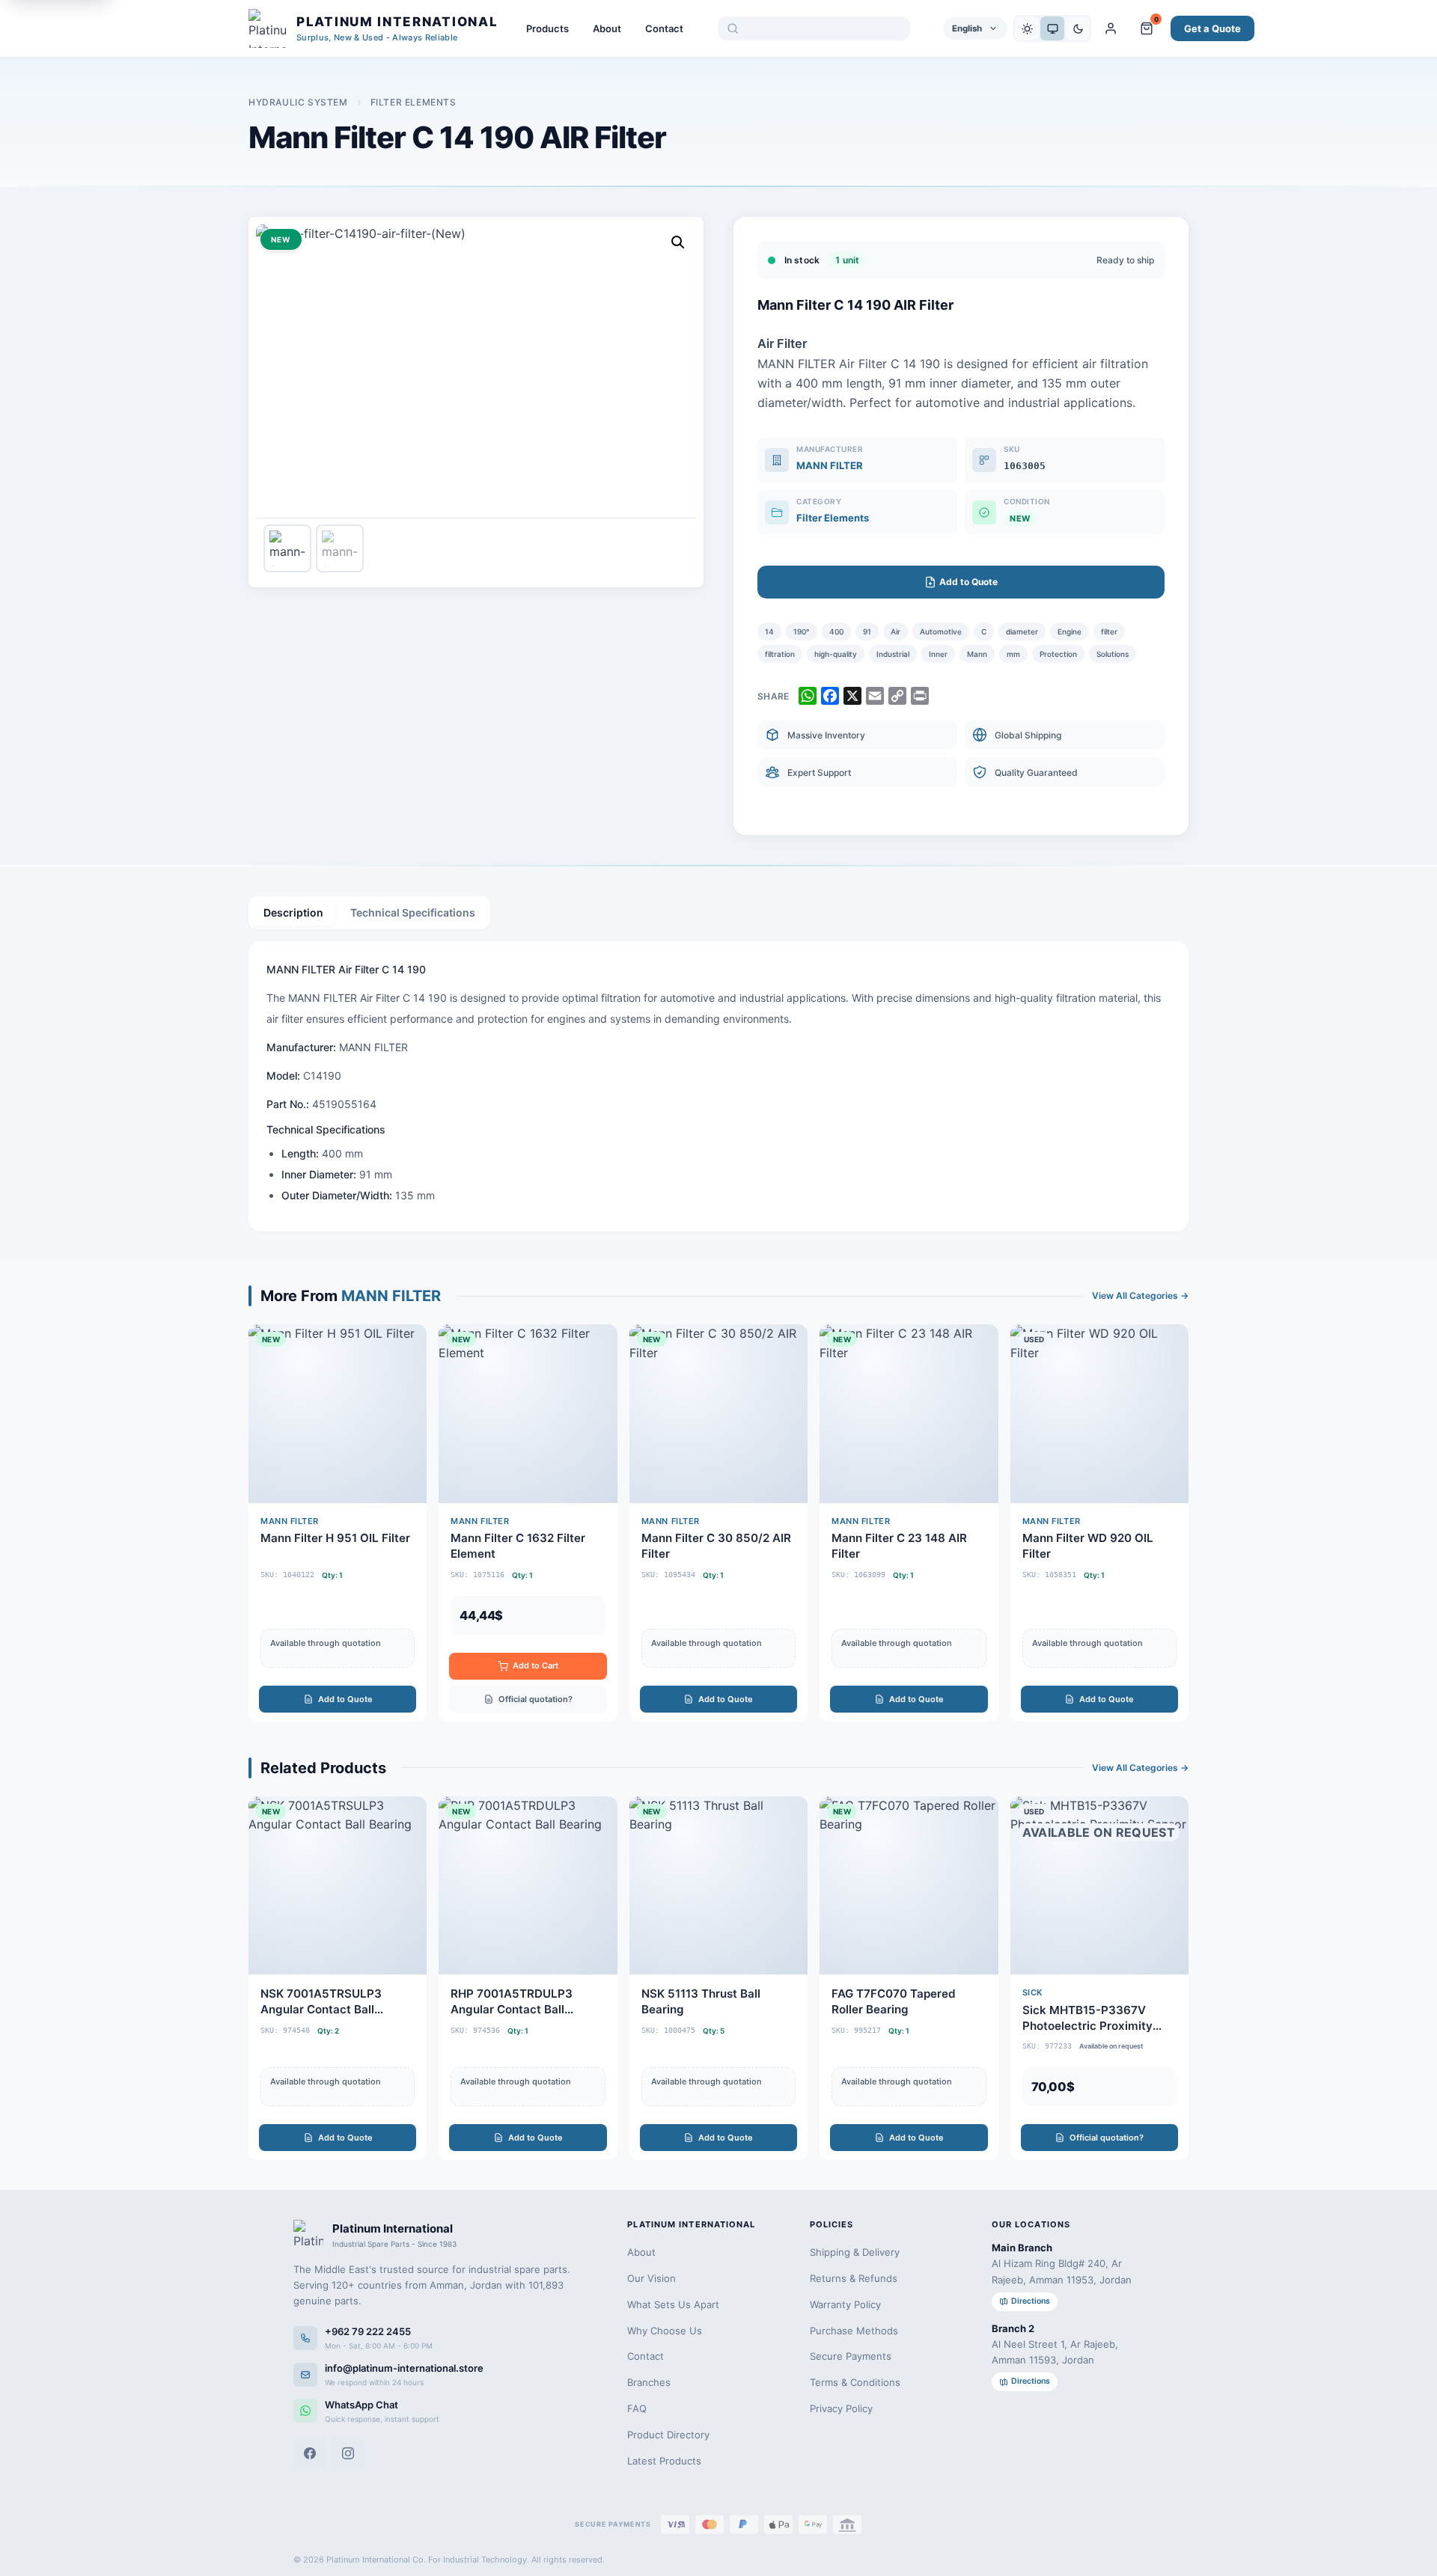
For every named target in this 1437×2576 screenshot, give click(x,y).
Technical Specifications (413, 912)
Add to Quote (345, 1699)
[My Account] (1111, 28)
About (607, 28)
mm (1013, 654)
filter (1109, 631)
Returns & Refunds (854, 2278)
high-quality (836, 654)
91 (867, 631)
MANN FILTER (830, 465)
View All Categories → (1140, 1295)
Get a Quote (1212, 28)
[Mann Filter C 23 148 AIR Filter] (909, 1523)
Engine (1070, 631)
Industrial (893, 654)
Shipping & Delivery (855, 2252)
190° (802, 631)
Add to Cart (536, 1665)
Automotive (941, 631)
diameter (1022, 631)
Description (293, 912)
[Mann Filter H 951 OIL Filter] (338, 1523)
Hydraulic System (298, 102)
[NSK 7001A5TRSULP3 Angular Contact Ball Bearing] (338, 1978)
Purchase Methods (854, 2331)
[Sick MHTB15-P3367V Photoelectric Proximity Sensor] (1099, 1978)
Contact (664, 28)
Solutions (1113, 654)
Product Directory (668, 2435)
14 (769, 631)
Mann (977, 654)
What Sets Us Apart (673, 2304)
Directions (1031, 2301)
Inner (938, 654)
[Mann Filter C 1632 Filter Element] (528, 1523)
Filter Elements (414, 102)
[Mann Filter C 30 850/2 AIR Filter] (718, 1523)
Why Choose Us (665, 2331)
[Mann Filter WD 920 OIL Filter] (1099, 1523)
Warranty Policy (845, 2304)
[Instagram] (348, 2453)
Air (896, 631)
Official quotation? (536, 1699)
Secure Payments (851, 2356)
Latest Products (664, 2461)
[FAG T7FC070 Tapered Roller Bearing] (909, 1978)
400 (836, 631)
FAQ (637, 2408)
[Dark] (1078, 28)
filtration (780, 654)
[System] (1052, 28)
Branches (649, 2382)
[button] (678, 242)
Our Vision (652, 2278)
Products (547, 28)
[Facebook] (310, 2453)
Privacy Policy (841, 2408)
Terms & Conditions (855, 2382)
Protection (1058, 654)
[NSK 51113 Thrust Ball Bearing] (718, 1978)
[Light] (1027, 28)
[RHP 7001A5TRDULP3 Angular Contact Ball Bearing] (528, 1978)
